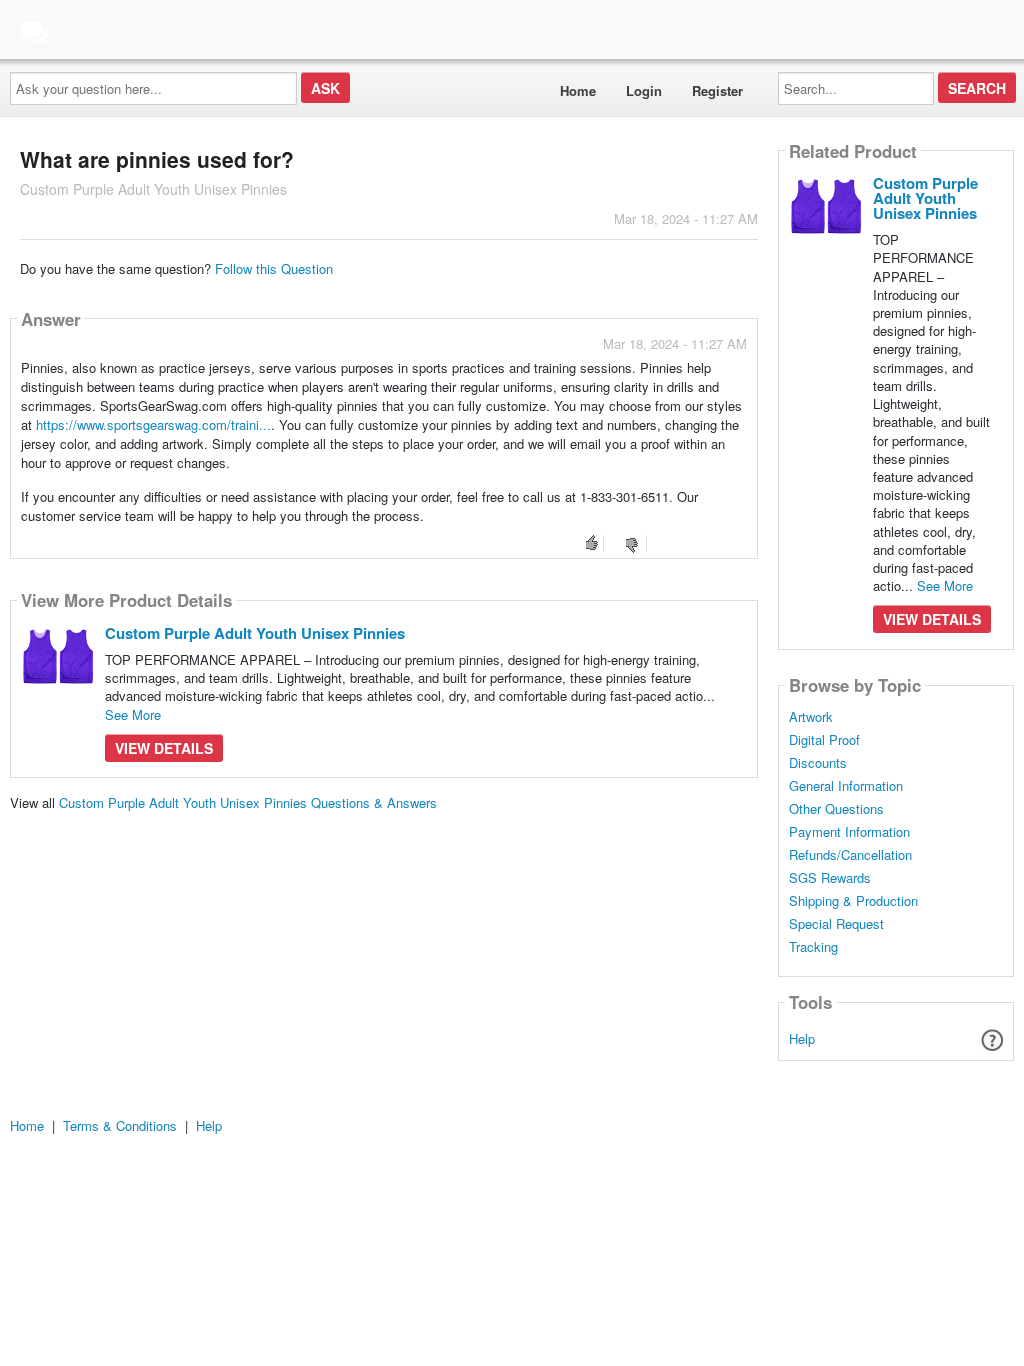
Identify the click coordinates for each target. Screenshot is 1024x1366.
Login (644, 90)
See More (133, 714)
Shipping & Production (853, 901)
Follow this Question (274, 268)
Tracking (813, 947)
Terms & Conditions (120, 1125)
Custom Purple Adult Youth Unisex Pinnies (255, 633)
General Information (846, 786)
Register (717, 90)
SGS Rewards (830, 878)
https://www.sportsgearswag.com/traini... (153, 424)
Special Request (836, 924)
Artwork (811, 717)
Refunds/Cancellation (850, 855)
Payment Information (849, 832)
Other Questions (836, 809)
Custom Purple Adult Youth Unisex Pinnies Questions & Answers (248, 802)
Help (802, 1038)
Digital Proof (824, 740)
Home (578, 90)
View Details (164, 748)
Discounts (818, 763)
